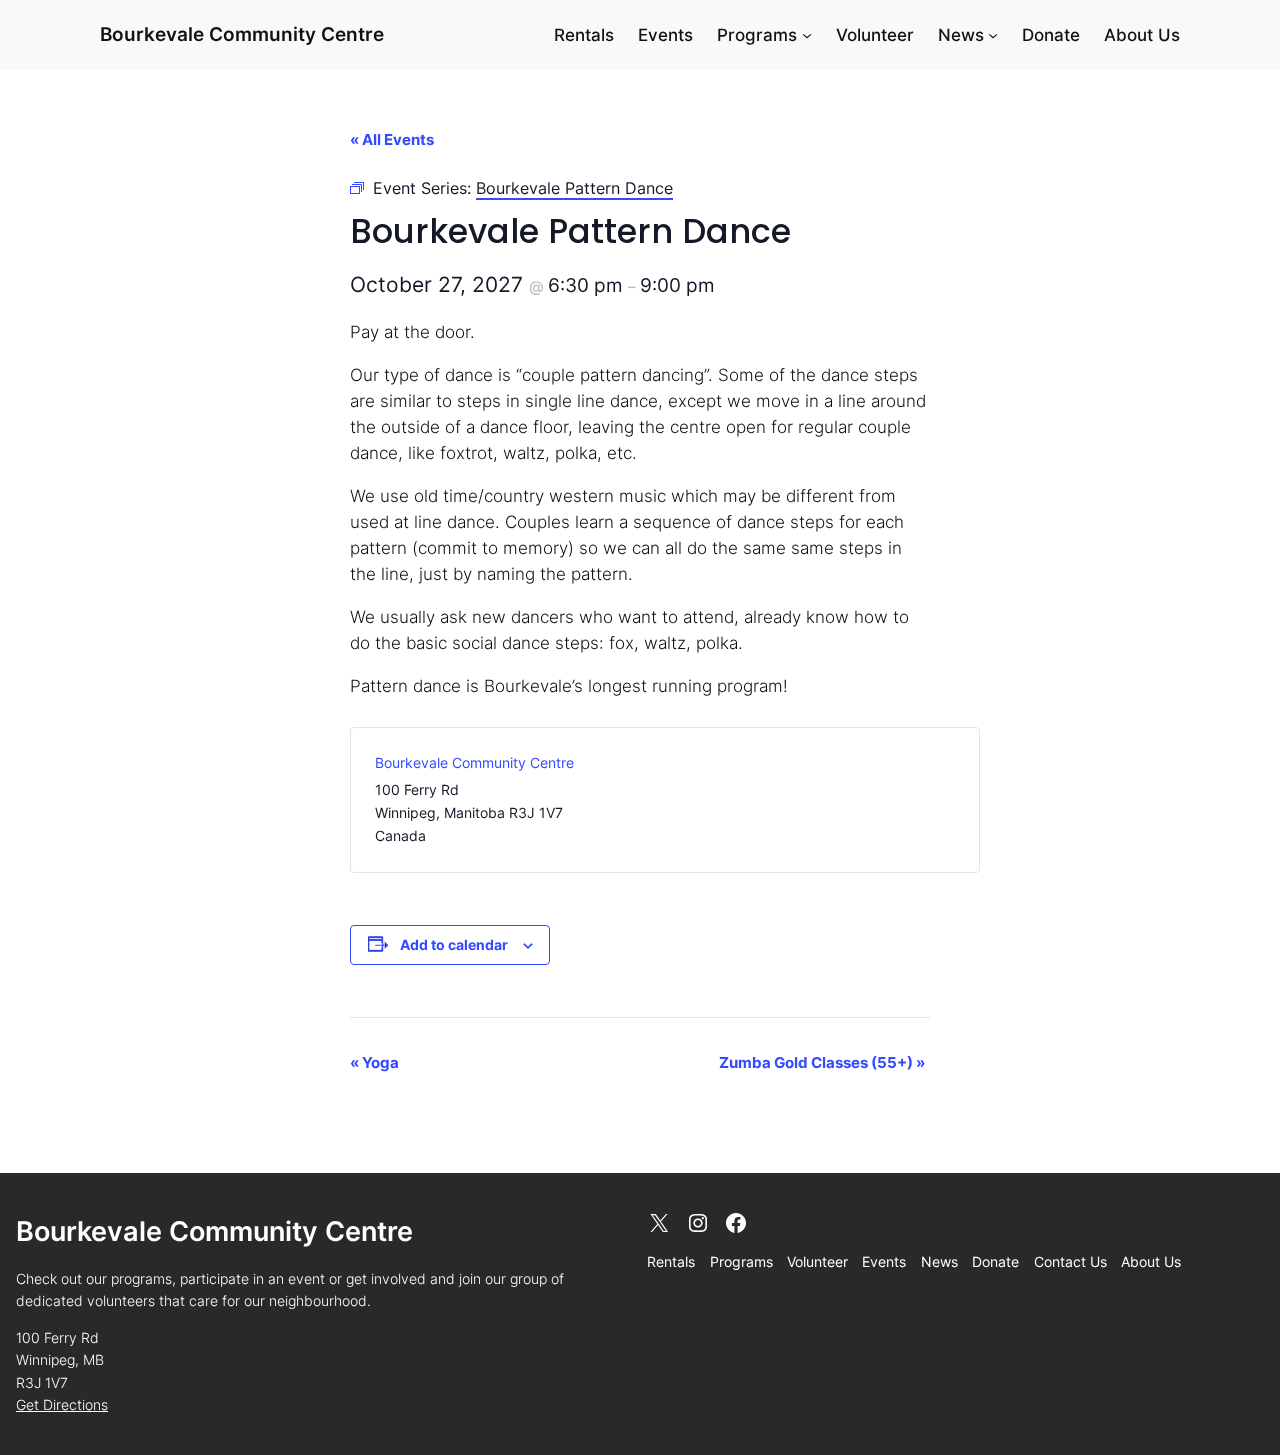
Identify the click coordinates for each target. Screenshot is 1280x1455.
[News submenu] (993, 35)
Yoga (374, 1062)
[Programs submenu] (807, 35)
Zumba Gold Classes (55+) (822, 1062)
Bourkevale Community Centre (242, 34)
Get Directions (62, 1404)
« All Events (392, 139)
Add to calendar (454, 944)
